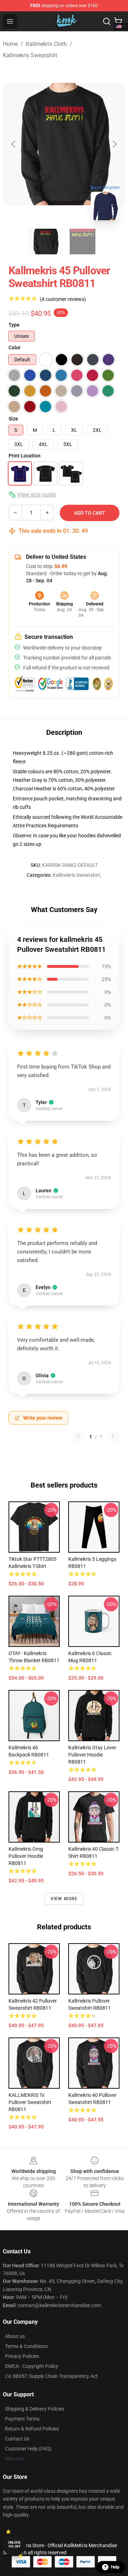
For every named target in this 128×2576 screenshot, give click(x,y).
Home (10, 44)
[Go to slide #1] (46, 242)
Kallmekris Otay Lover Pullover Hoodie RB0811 (92, 1755)
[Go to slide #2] (82, 242)
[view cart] (118, 21)
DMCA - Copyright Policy (32, 2366)
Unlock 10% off (14, 2545)
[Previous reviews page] (79, 1437)
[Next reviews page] (113, 1437)
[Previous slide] (14, 144)
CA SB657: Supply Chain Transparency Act (51, 2376)
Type (14, 325)
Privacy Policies (22, 2356)
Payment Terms (22, 2419)
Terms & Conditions (26, 2346)
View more (64, 1899)
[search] (107, 21)
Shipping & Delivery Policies (35, 2409)
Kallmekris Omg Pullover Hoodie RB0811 (26, 1856)
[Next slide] (114, 144)
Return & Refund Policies (32, 2429)
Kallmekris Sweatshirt (30, 55)
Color (15, 348)
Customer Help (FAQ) (28, 2449)
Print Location (25, 456)
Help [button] (115, 2567)
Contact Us (17, 2439)
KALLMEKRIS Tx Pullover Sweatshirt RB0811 (30, 2102)
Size (13, 419)
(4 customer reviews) (63, 299)
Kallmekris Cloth (46, 44)
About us (15, 2336)
